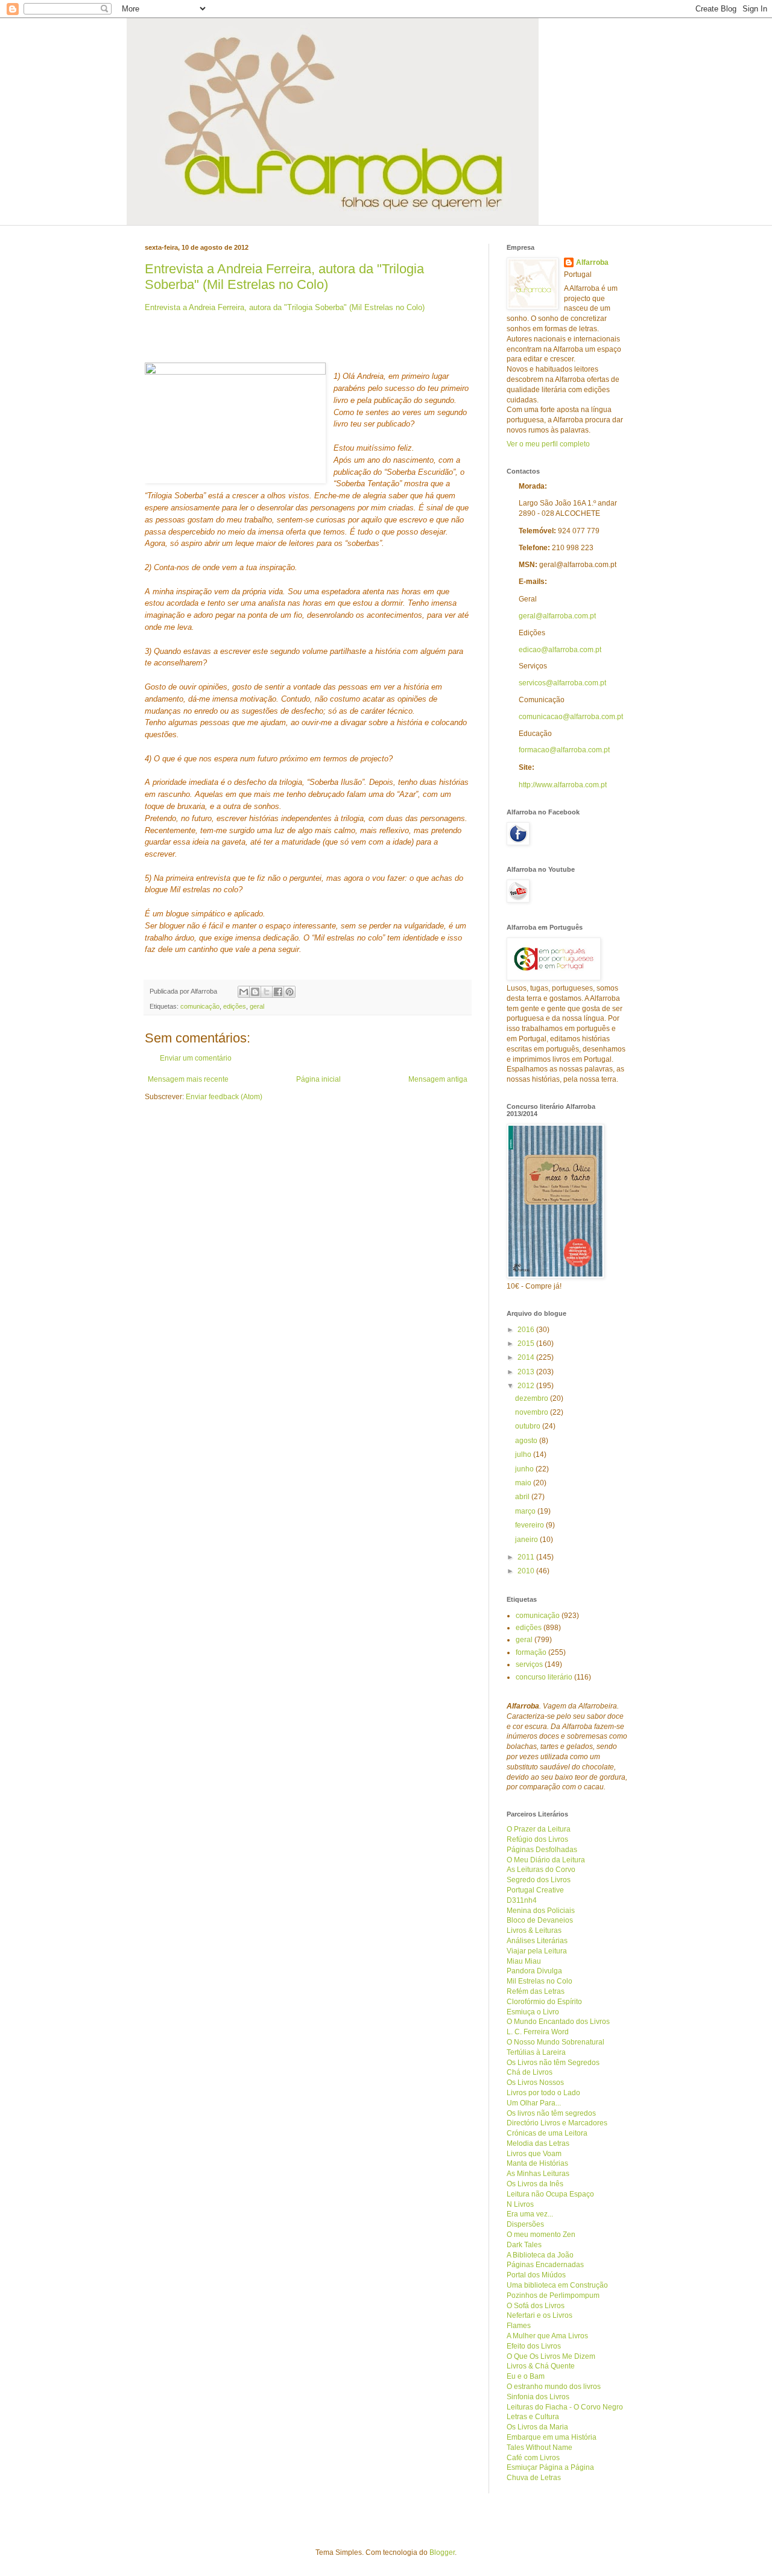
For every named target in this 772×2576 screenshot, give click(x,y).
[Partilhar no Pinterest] (289, 992)
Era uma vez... (530, 2214)
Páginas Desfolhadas (542, 1850)
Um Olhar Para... (534, 2103)
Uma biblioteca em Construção (557, 2285)
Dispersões (525, 2224)
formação (531, 1652)
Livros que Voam (534, 2154)
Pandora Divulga (534, 1971)
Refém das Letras (536, 1991)
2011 (527, 1557)
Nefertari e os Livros (539, 2315)
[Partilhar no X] (267, 992)
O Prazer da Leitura (539, 1829)
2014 (527, 1357)
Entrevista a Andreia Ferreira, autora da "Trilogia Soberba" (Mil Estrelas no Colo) (284, 277)
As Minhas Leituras (538, 2174)
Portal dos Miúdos (536, 2275)
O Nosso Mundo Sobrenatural (555, 2042)
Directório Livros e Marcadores (557, 2123)
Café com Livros (533, 2458)
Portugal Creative (535, 1890)
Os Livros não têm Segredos (553, 2063)
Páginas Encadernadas (545, 2265)
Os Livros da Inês (535, 2184)
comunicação (200, 1006)
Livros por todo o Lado (543, 2093)
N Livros (520, 2204)
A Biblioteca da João (540, 2255)
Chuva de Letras (534, 2478)
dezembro (533, 1398)
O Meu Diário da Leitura (546, 1860)
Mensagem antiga (438, 1079)
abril (523, 1497)
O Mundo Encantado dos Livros (558, 2022)
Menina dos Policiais (541, 1911)
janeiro (527, 1540)
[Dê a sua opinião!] (255, 992)
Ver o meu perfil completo (548, 444)
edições (235, 1006)
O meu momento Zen (541, 2235)
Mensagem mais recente (188, 1079)
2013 (527, 1372)
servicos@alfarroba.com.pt (562, 683)
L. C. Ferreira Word (538, 2032)
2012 (527, 1386)
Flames (519, 2326)
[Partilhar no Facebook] (278, 992)
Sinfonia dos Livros (538, 2397)
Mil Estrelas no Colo (539, 1981)
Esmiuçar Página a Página (550, 2467)
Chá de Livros (530, 2072)
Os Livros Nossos (535, 2083)
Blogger (442, 2552)
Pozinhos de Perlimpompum (553, 2295)
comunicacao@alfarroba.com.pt (571, 717)
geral (257, 1006)
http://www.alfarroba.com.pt (563, 785)
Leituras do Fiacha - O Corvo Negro (565, 2407)
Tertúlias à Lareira (536, 2052)
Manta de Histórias (537, 2163)
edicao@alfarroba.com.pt (560, 650)
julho (524, 1455)
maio (524, 1483)
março (526, 1511)
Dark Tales (524, 2245)
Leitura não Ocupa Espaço (550, 2194)
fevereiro (530, 1525)
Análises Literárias (537, 1941)
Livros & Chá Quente (541, 2366)
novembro (533, 1412)
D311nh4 (522, 1900)
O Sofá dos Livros (536, 2306)
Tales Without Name (539, 2448)
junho (525, 1469)
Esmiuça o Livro (533, 2012)
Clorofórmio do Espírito (544, 2002)
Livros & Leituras (534, 1930)
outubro (529, 1426)
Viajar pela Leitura (537, 1951)
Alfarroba (592, 262)
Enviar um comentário (196, 1058)
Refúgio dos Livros (537, 1839)
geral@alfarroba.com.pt (557, 616)
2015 (527, 1344)
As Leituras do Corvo (541, 1870)
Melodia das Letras (538, 2143)
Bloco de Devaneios (540, 1920)
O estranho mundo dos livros (554, 2387)
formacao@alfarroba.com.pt (564, 750)
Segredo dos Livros (539, 1880)
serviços (529, 1664)
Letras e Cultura (533, 2417)
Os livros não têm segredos (551, 2113)
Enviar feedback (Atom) (224, 1097)
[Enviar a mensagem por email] (244, 992)
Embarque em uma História (552, 2437)
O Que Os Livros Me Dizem (551, 2356)
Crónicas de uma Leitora (547, 2133)
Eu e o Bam (526, 2376)
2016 (527, 1330)
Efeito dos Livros (534, 2346)
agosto (527, 1441)
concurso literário (544, 1677)
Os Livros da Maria (537, 2427)
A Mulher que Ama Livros (547, 2336)
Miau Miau (524, 1961)
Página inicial (318, 1079)
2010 (527, 1571)
